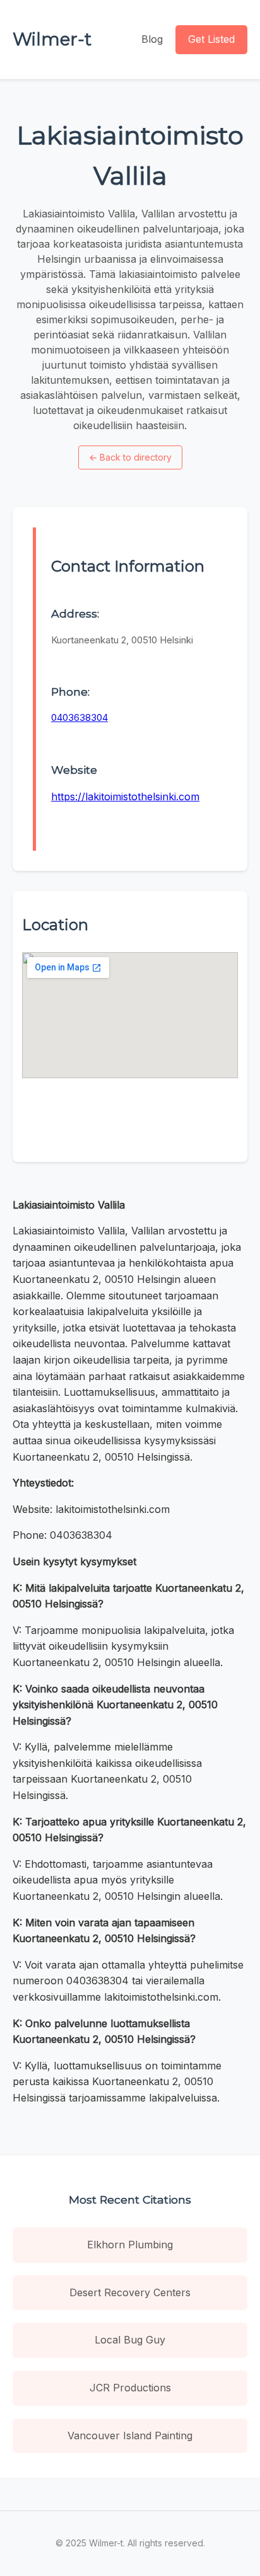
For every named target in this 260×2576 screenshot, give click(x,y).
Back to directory (130, 457)
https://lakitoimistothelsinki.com (125, 796)
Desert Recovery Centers (130, 2292)
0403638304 (80, 717)
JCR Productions (130, 2388)
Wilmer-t (52, 39)
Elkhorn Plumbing (130, 2245)
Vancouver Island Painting (130, 2435)
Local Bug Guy (130, 2340)
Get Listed (211, 39)
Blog (152, 39)
